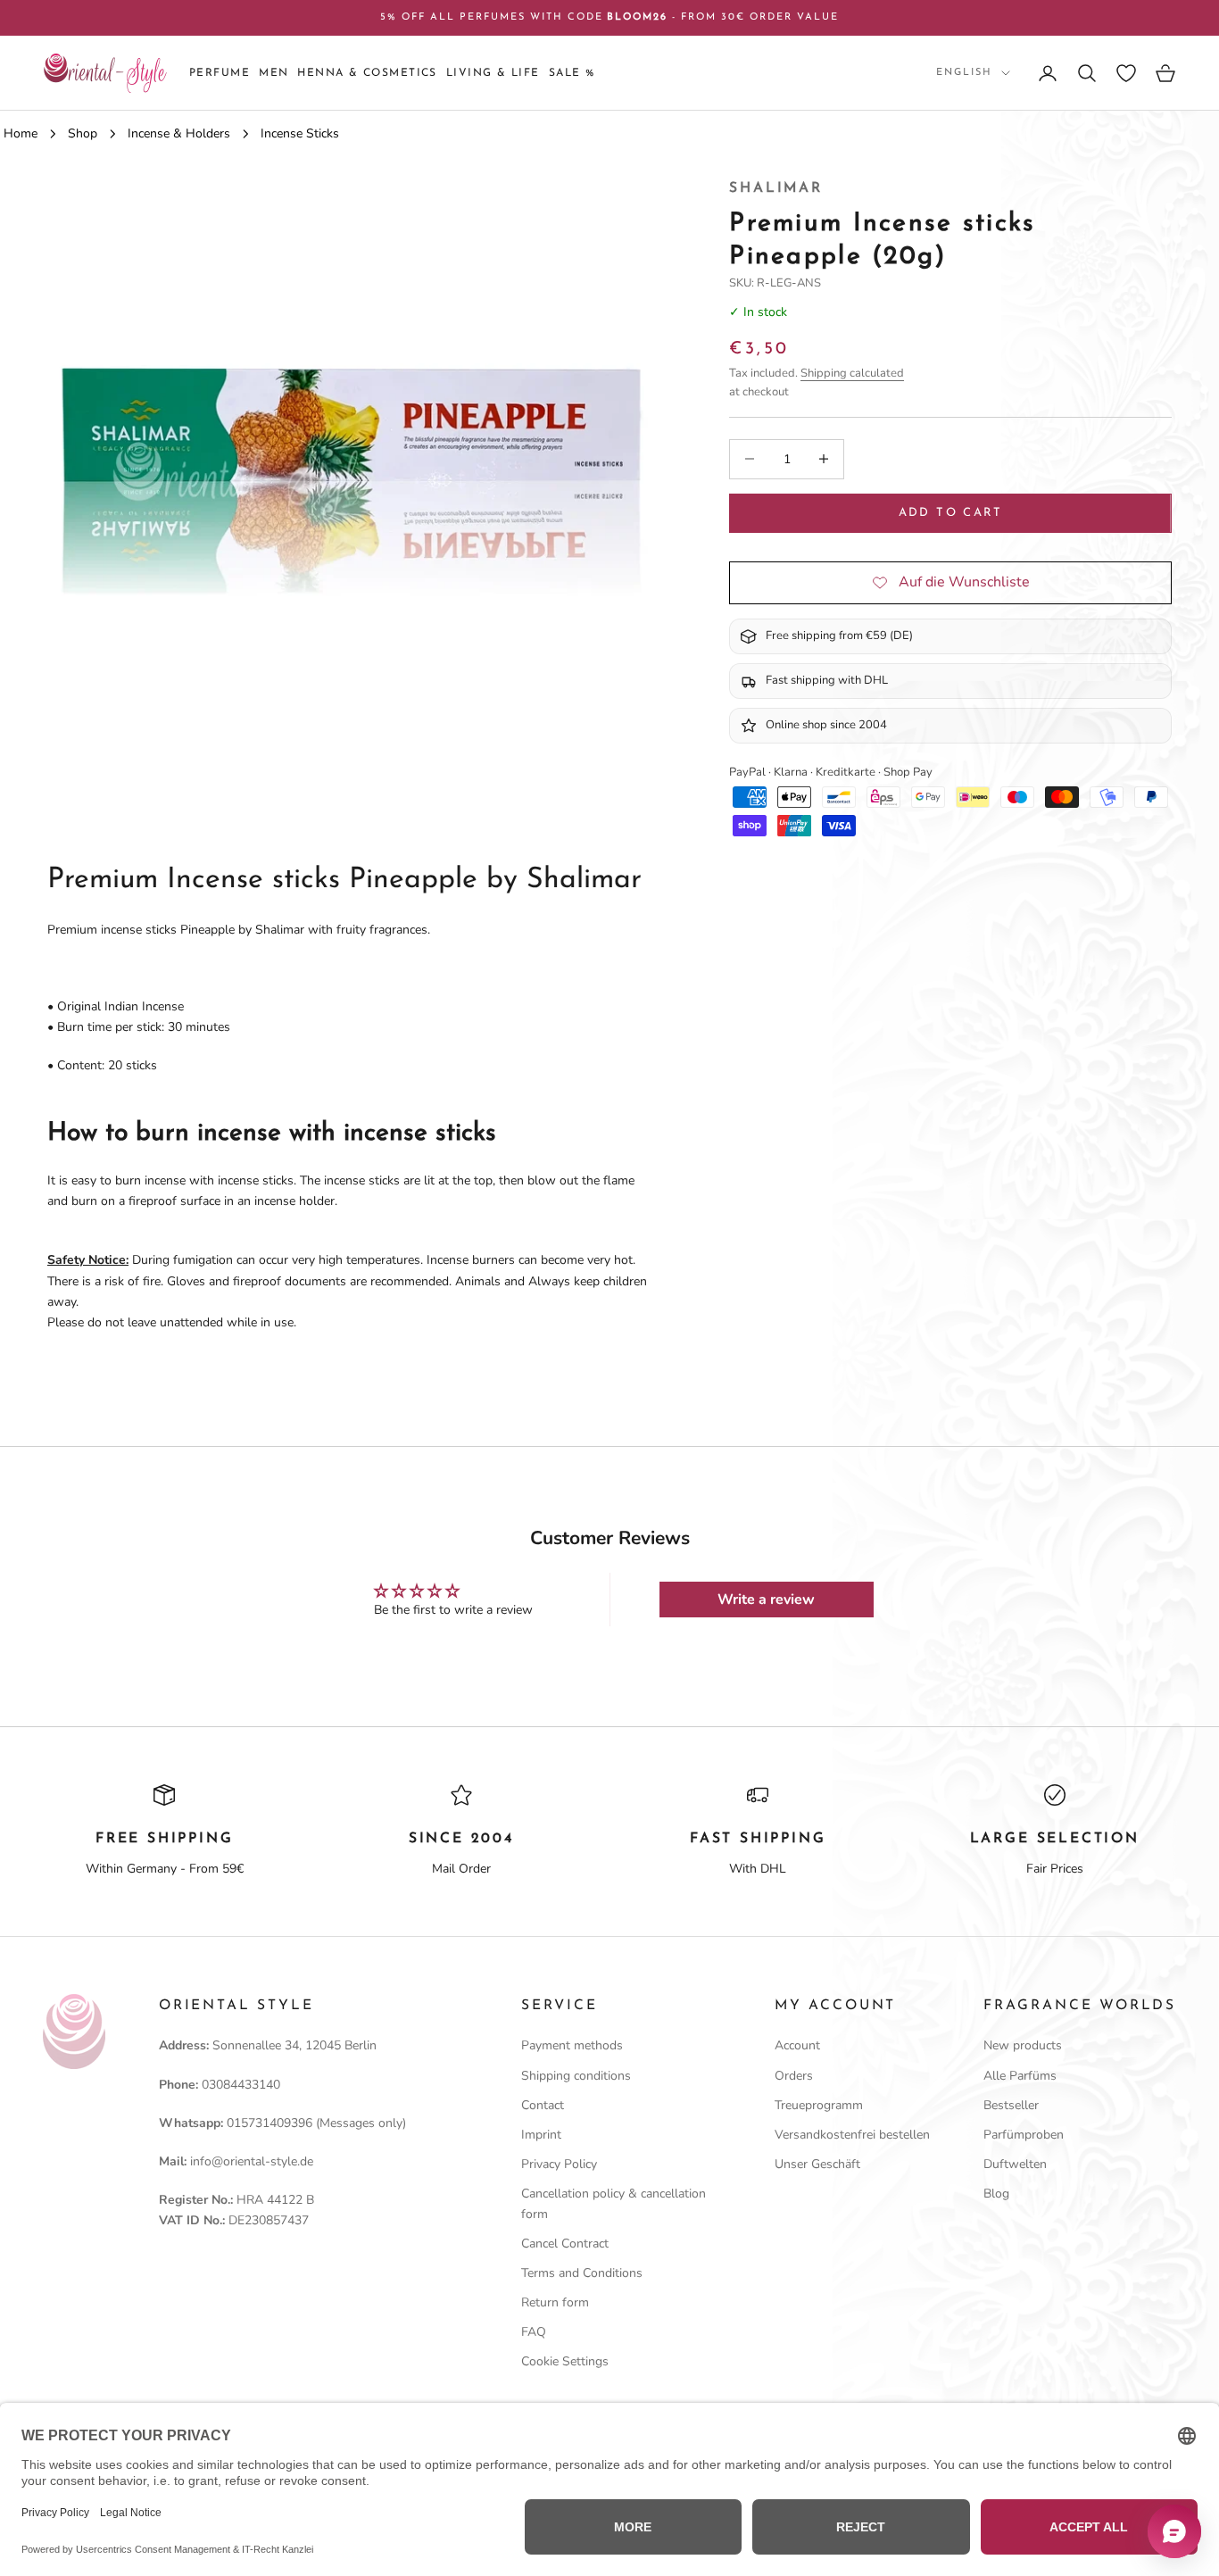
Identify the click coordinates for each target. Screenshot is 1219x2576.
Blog (996, 2194)
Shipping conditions (576, 2076)
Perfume (220, 73)
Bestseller (1011, 2105)
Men (274, 73)
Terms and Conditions (582, 2273)
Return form (555, 2302)
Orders (794, 2076)
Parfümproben (1024, 2135)
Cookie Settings (565, 2361)
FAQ (534, 2332)
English (964, 73)
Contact (543, 2105)
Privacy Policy (559, 2164)
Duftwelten (1015, 2164)
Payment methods (572, 2045)
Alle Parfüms (1020, 2076)
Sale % (572, 73)
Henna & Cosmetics (367, 73)
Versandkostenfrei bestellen (852, 2135)
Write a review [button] (766, 1600)
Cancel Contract (565, 2244)
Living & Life (493, 73)
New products (1023, 2045)
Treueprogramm (819, 2105)
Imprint (541, 2135)
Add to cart (951, 513)
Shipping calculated (852, 372)
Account (797, 2045)
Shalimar (775, 188)
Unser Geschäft (817, 2164)
